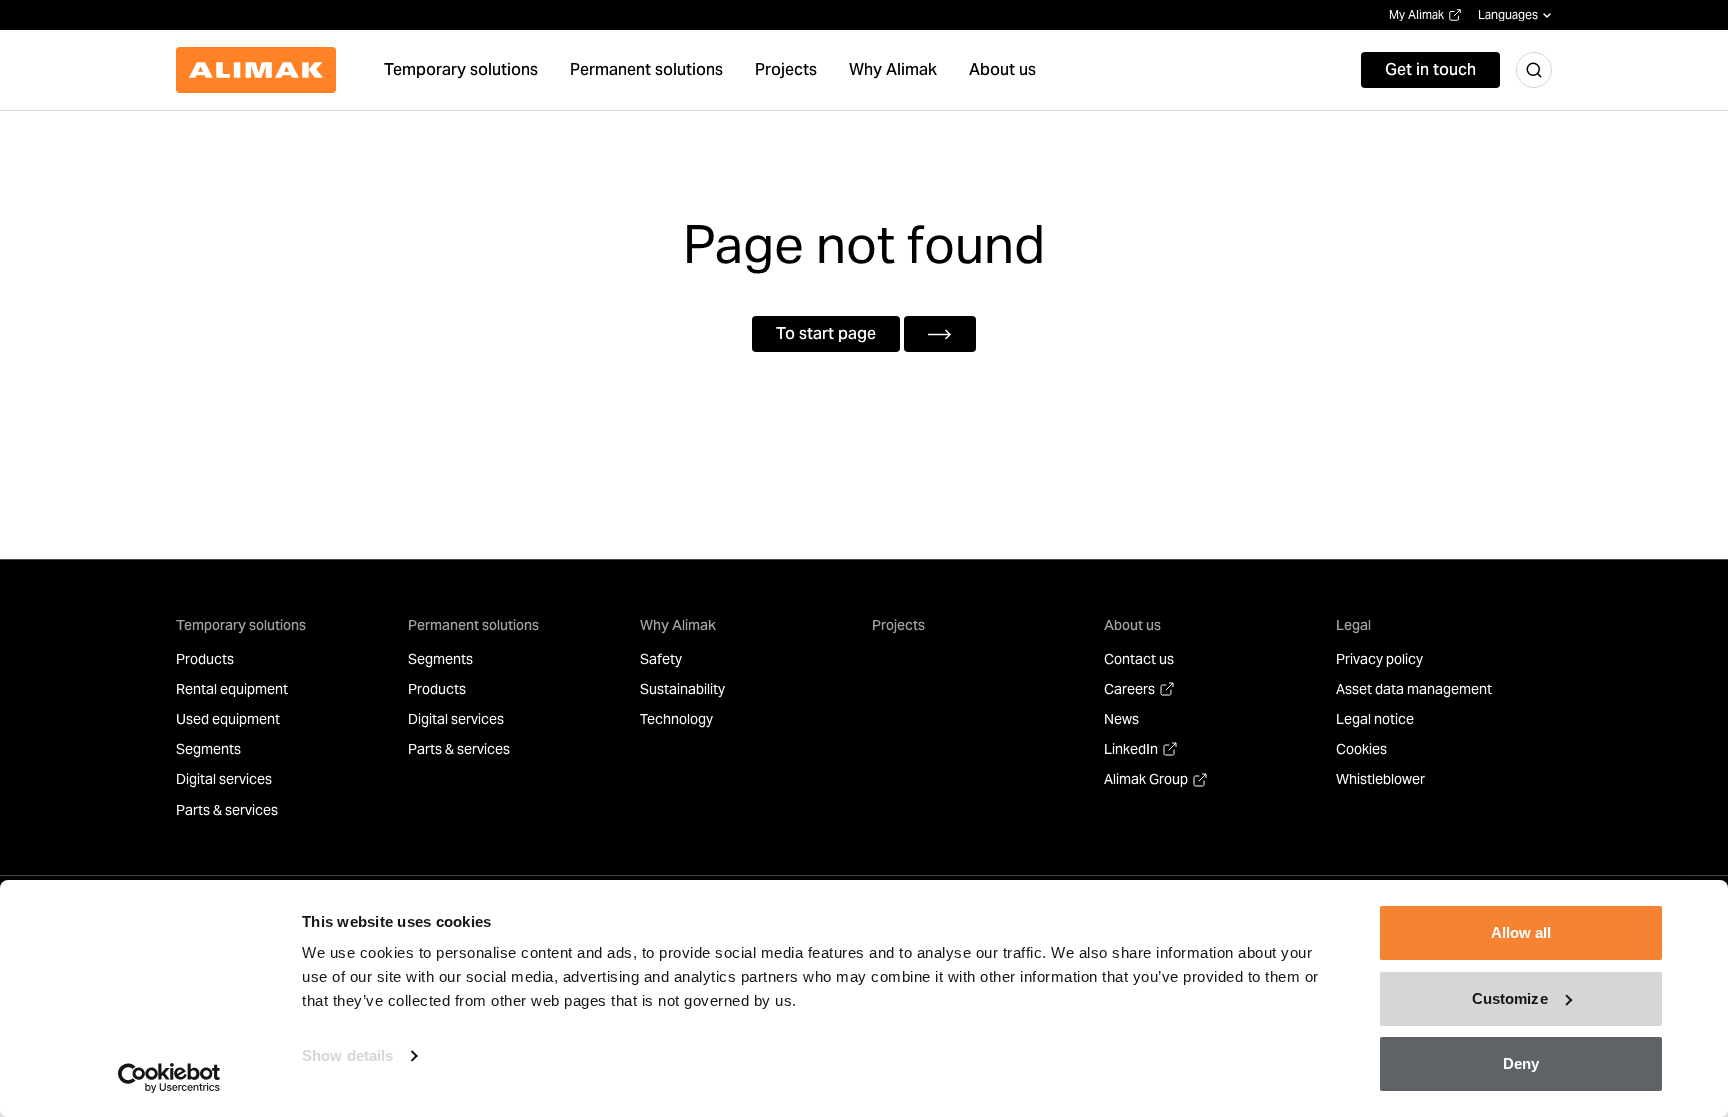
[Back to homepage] (256, 70)
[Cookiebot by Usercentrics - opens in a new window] (169, 1078)
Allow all (1521, 932)
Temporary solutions (241, 625)
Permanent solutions (473, 625)
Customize (1510, 998)
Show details (347, 1055)
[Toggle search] (1534, 70)
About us (1132, 625)
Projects (898, 625)
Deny (1521, 1063)
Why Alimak (678, 625)
